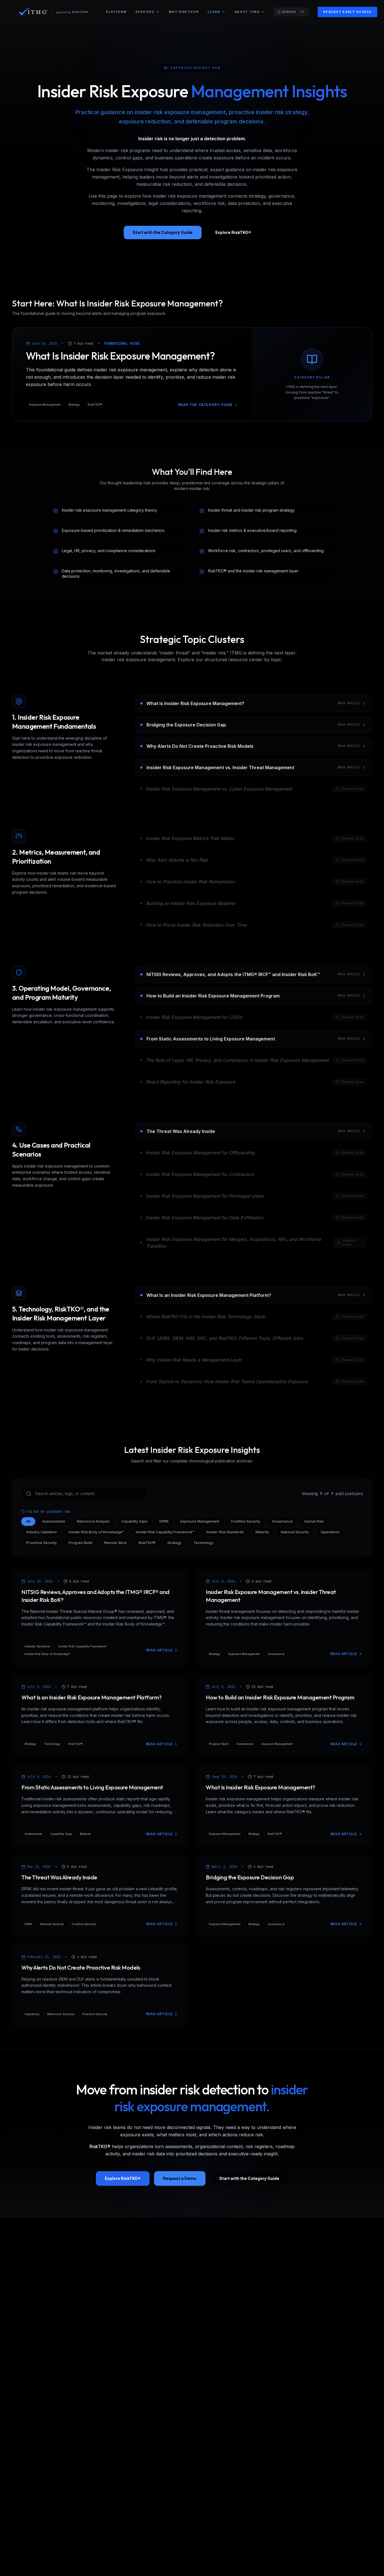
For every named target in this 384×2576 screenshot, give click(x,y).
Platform (116, 12)
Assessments (54, 1521)
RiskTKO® (147, 1543)
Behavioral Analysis (93, 1521)
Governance (282, 1521)
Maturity (262, 1532)
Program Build (80, 1543)
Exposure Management (200, 1521)
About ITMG (247, 12)
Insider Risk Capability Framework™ (165, 1532)
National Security (295, 1532)
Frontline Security (246, 1521)
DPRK (164, 1521)
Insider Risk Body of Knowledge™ (96, 1532)
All (28, 1521)
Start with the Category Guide (163, 232)
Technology (203, 1543)
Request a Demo (180, 2178)
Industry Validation (41, 1532)
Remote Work (115, 1543)
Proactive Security (41, 1543)
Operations (330, 1532)
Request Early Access (347, 12)
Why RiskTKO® (184, 12)
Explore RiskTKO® (233, 232)
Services (145, 12)
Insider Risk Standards (225, 1532)
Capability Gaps (135, 1521)
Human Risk (314, 1521)
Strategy (174, 1543)
